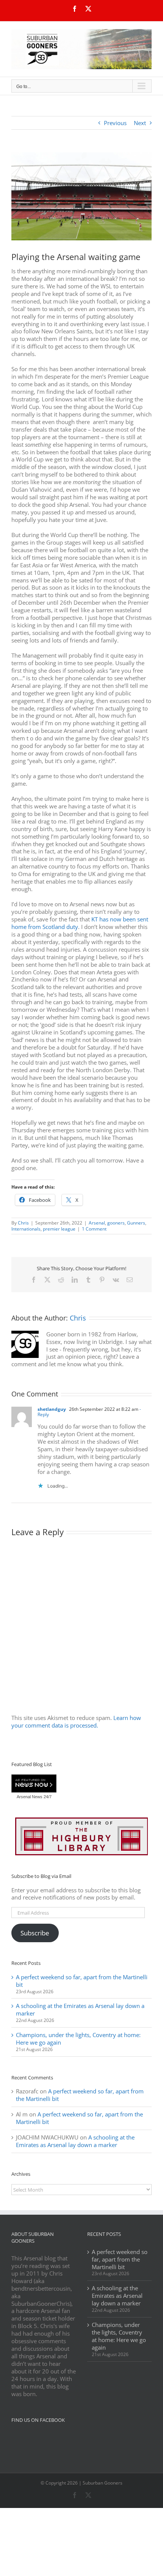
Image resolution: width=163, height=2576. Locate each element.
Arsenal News (30, 1797)
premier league (59, 1229)
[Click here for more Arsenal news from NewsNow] (34, 1784)
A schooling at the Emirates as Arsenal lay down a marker (80, 2009)
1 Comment (94, 1229)
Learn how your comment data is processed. (76, 1721)
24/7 (47, 1797)
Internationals (26, 1229)
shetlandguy (52, 1409)
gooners (116, 1223)
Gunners (136, 1223)
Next (140, 123)
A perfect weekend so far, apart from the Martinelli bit (82, 1981)
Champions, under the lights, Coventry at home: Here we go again (78, 2039)
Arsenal (97, 1223)
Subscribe (35, 1933)
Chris (23, 1223)
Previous (115, 123)
